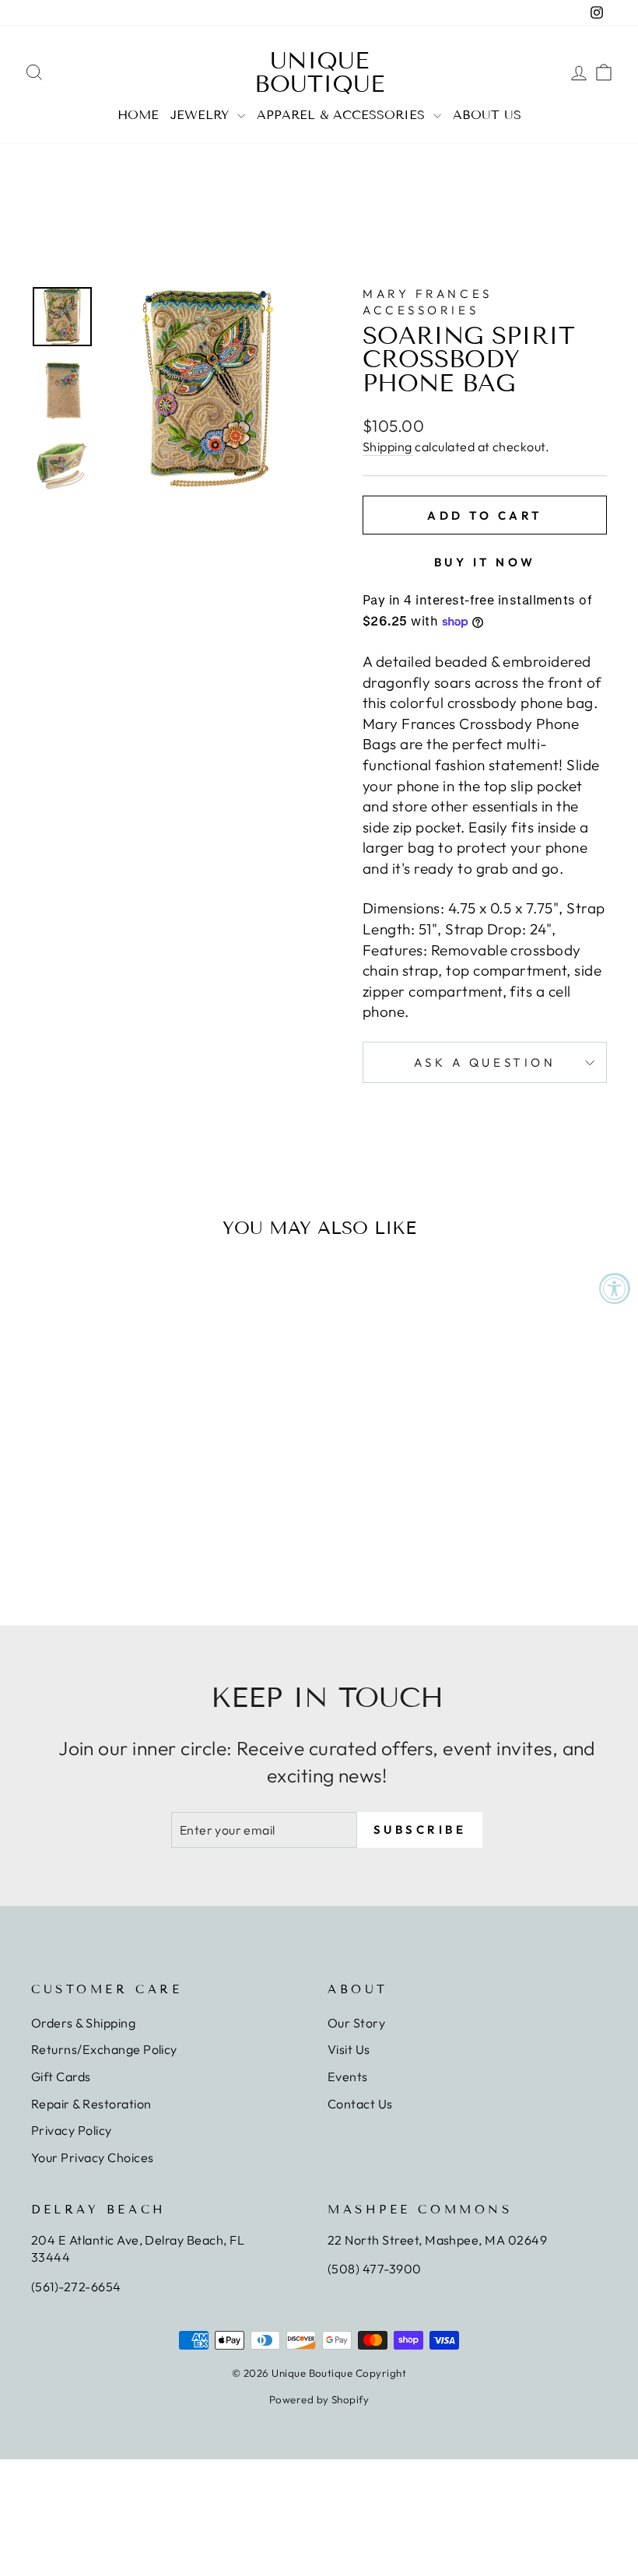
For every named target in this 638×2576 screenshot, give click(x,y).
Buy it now (485, 562)
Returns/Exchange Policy (104, 2049)
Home (138, 115)
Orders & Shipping (83, 2023)
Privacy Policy (72, 2130)
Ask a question (485, 1062)
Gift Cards (61, 2077)
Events (348, 2077)
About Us (487, 115)
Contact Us (360, 2104)
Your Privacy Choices (93, 2157)
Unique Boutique (319, 72)
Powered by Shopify (319, 2399)
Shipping (387, 447)
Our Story (356, 2023)
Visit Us (349, 2049)
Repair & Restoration (91, 2104)
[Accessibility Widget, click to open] (615, 1288)
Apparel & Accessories (343, 115)
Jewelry (202, 115)
